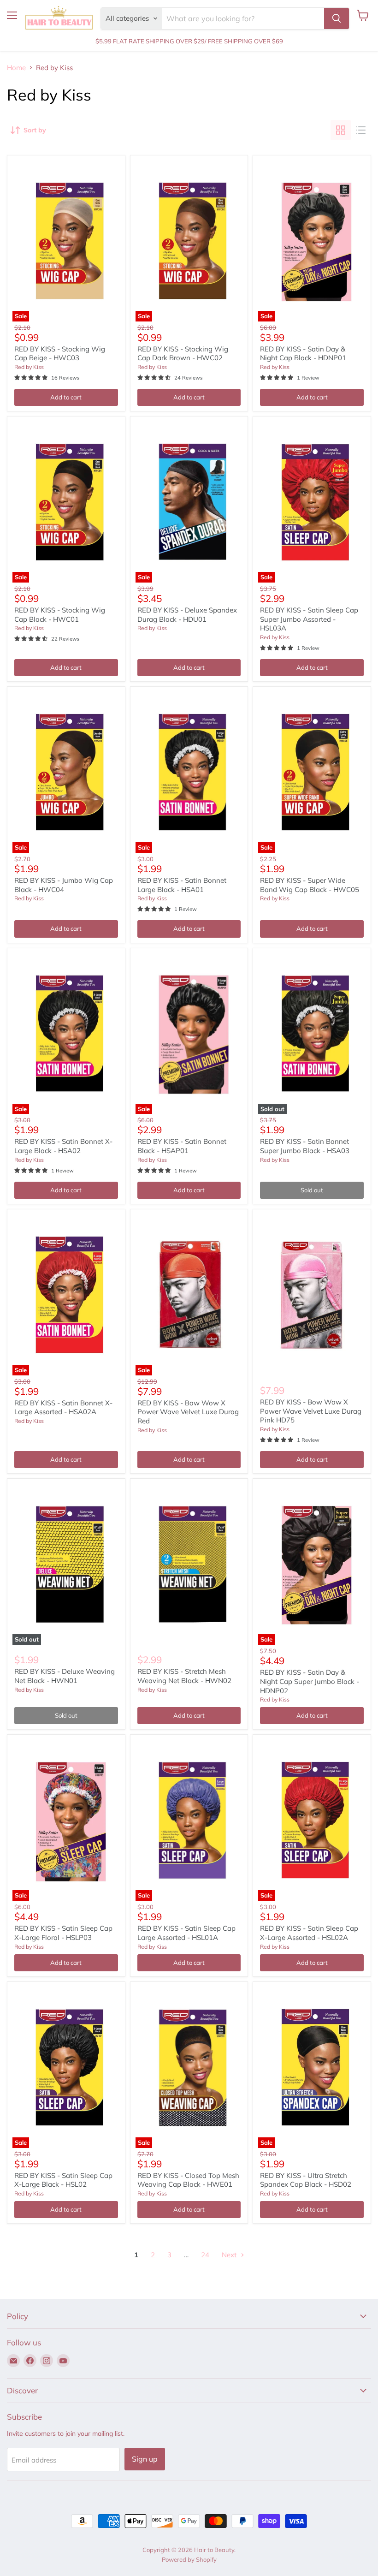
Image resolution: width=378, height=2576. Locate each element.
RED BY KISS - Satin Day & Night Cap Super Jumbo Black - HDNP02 (310, 1681)
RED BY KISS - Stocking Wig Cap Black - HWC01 (60, 615)
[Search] (337, 18)
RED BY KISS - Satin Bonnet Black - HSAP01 (182, 1146)
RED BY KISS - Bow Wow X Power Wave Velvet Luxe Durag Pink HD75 (311, 1411)
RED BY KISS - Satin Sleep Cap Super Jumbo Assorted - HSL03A (309, 619)
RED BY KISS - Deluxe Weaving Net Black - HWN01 (65, 1676)
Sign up (145, 2459)
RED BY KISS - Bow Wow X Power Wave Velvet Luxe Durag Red (188, 1412)
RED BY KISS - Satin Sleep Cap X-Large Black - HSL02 (63, 2180)
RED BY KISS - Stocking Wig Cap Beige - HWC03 (60, 354)
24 (205, 2255)
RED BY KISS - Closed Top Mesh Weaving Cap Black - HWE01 (188, 2180)
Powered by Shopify (189, 2559)
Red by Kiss (29, 367)
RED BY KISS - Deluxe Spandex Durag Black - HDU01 (187, 615)
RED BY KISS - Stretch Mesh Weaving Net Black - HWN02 (184, 1676)
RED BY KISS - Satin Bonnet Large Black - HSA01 (182, 885)
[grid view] (341, 130)
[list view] (361, 130)
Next (230, 2255)
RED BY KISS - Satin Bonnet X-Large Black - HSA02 (63, 1146)
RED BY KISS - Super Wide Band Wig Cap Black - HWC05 (310, 885)
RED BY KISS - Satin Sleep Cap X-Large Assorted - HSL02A (309, 1933)
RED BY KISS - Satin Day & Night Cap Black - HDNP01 (303, 354)
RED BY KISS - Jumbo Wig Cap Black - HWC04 (64, 885)
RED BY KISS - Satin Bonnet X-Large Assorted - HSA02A (63, 1407)
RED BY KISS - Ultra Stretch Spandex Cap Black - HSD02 (306, 2180)
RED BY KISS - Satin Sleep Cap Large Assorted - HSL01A (186, 1933)
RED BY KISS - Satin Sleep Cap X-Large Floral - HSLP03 (63, 1933)
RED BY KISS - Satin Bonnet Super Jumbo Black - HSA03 (305, 1146)
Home (16, 68)
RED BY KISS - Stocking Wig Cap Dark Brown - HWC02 (183, 354)
